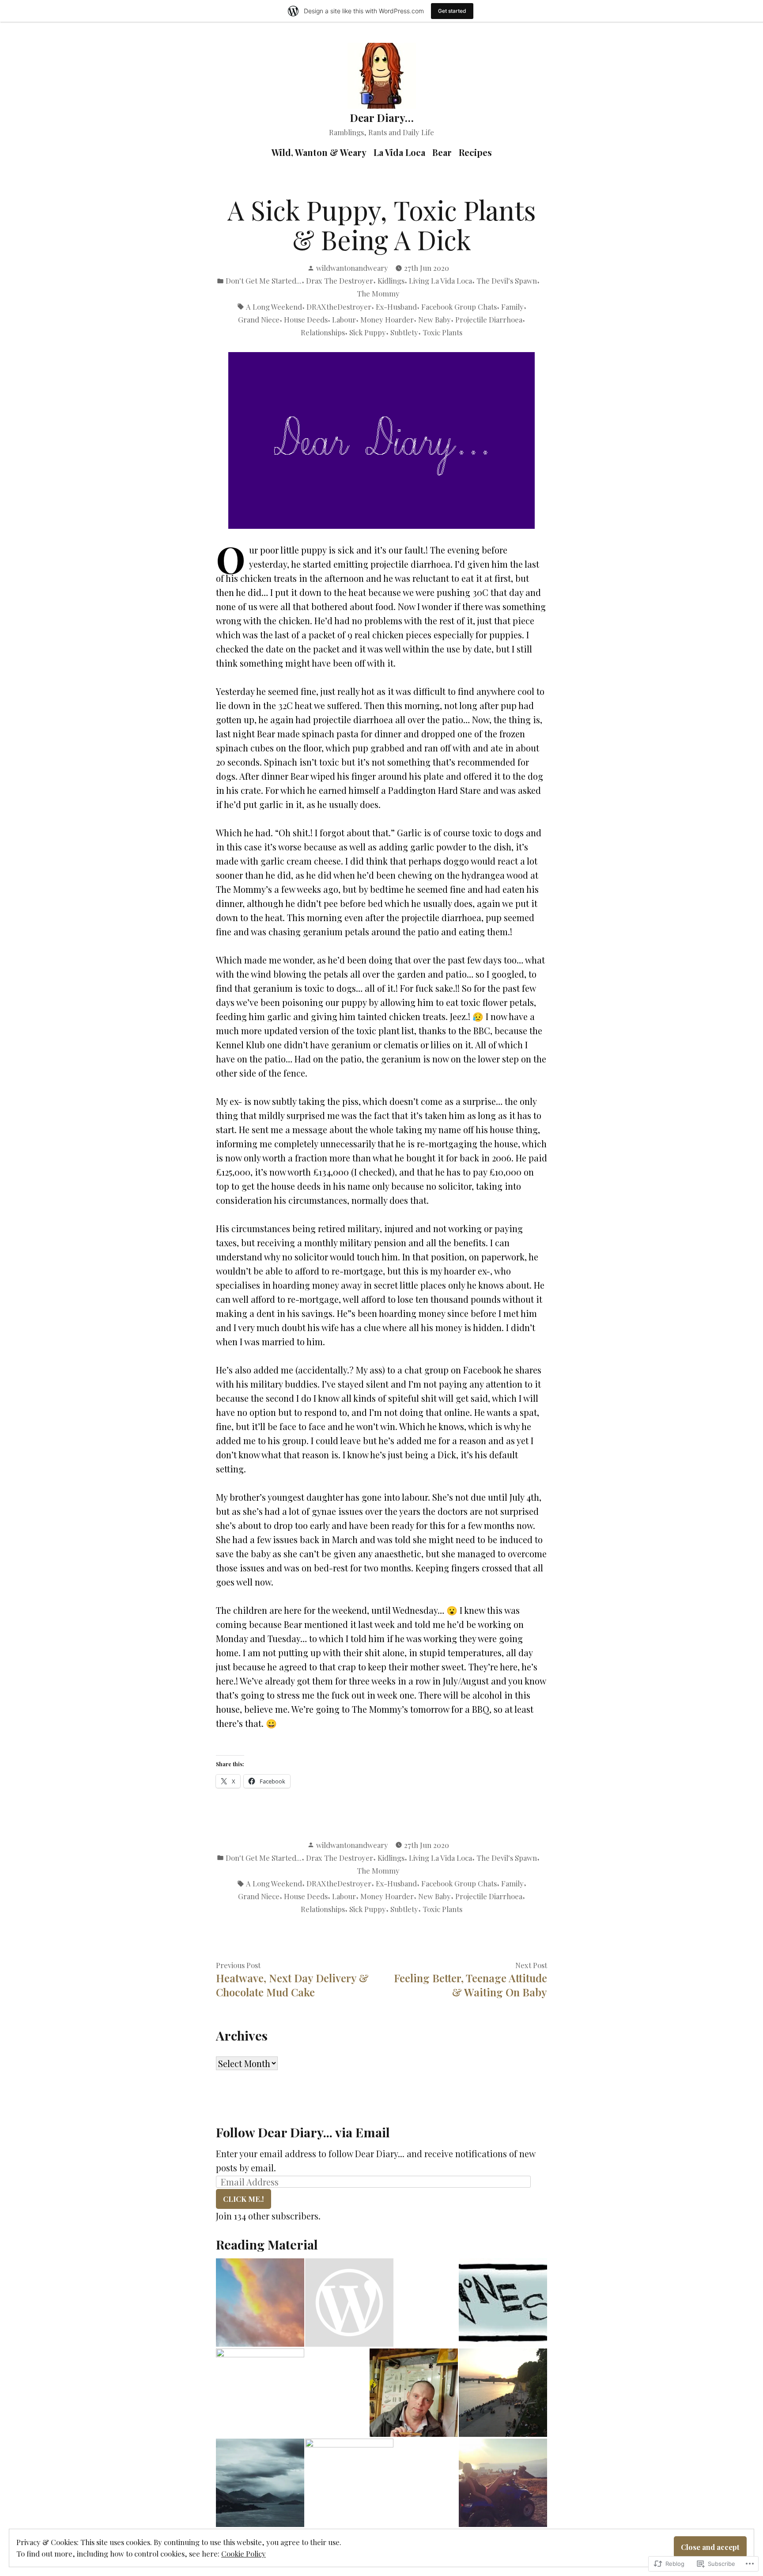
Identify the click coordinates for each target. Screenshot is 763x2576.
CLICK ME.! (244, 2199)
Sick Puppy (368, 332)
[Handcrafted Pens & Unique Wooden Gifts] (414, 2393)
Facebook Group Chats (459, 307)
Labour (344, 319)
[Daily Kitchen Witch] (260, 2393)
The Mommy (378, 293)
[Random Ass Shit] (260, 2303)
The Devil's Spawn (507, 281)
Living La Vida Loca (440, 281)
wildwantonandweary (352, 268)
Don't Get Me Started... (264, 281)
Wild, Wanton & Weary (319, 152)
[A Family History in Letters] (349, 2303)
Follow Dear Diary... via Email (303, 2132)
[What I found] (503, 2393)
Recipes (475, 152)
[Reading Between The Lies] (503, 2483)
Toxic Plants (442, 332)
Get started (452, 11)
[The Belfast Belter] (260, 2483)
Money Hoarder (387, 319)
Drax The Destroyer (340, 281)
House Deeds (306, 319)
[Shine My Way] (349, 2483)
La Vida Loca (399, 152)
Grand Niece (259, 319)
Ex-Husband (396, 307)
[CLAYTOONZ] (503, 2303)
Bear (442, 152)
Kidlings (391, 281)
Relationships (323, 332)
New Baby (434, 319)
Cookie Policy (244, 2553)
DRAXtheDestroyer (339, 307)
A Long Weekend (274, 307)
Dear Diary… (382, 118)
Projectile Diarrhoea (489, 319)
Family (512, 307)
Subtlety (404, 332)
